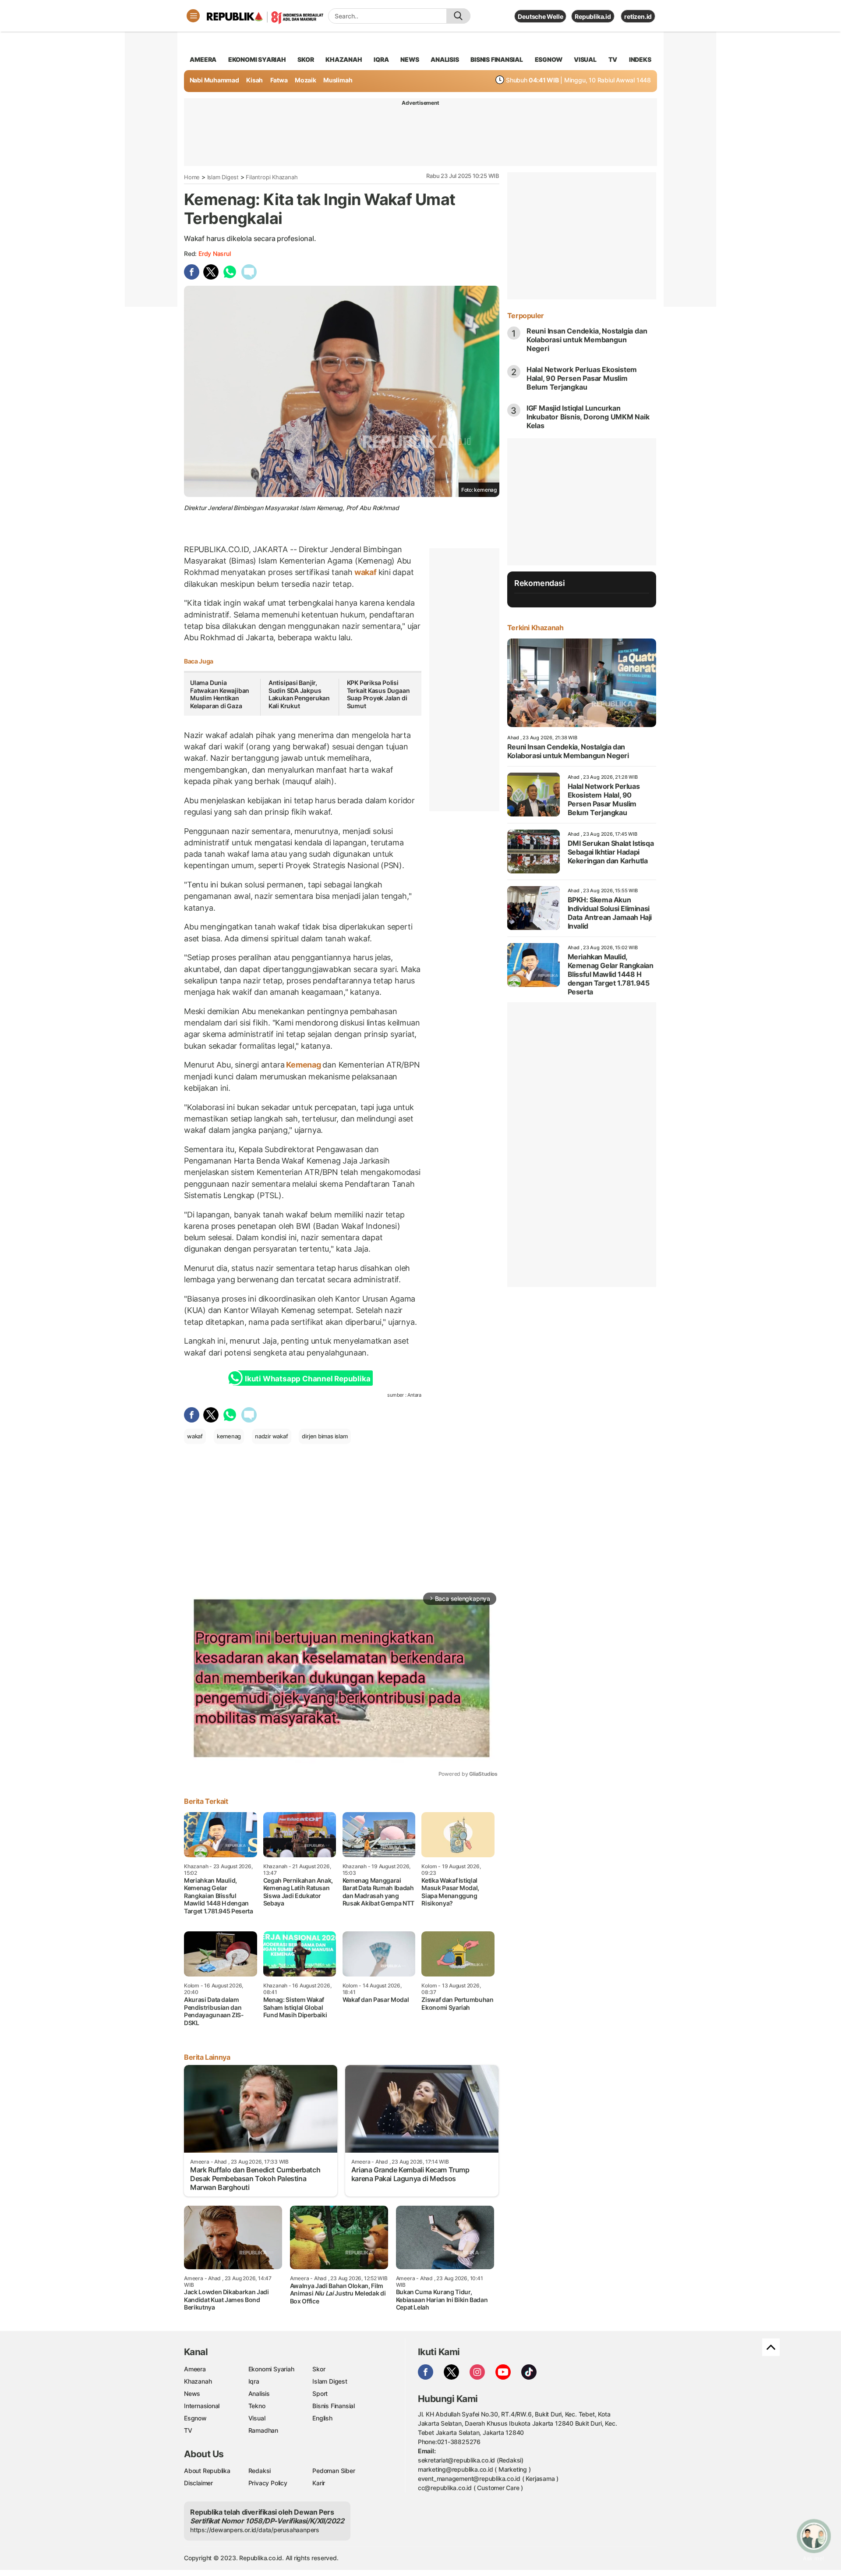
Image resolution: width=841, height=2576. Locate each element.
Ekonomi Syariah (257, 59)
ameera (203, 59)
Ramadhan (263, 2430)
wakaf (366, 572)
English (322, 2418)
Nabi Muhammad (214, 80)
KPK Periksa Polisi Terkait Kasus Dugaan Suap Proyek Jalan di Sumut (378, 694)
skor (306, 59)
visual (585, 59)
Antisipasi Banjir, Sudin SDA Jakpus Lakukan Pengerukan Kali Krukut (299, 694)
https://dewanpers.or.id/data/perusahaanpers (255, 2530)
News (192, 2393)
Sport (320, 2393)
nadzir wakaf (271, 1436)
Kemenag (303, 1065)
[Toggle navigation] (193, 16)
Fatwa (279, 80)
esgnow (549, 59)
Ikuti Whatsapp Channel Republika (307, 1379)
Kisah (254, 80)
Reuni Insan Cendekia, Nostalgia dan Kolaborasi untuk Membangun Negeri (587, 340)
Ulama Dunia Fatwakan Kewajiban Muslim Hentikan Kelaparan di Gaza (220, 694)
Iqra (254, 2381)
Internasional (202, 2406)
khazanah (344, 59)
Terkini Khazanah (535, 628)
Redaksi (260, 2471)
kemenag (229, 1436)
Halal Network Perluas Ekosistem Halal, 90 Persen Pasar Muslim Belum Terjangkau (582, 378)
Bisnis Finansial (497, 59)
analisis (445, 59)
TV (613, 59)
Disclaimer (198, 2483)
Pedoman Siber (334, 2471)
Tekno (257, 2406)
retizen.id (638, 16)
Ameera (195, 2369)
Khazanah (198, 2381)
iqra (381, 59)
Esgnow (195, 2418)
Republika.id (593, 16)
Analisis (259, 2393)
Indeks (640, 59)
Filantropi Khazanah (272, 177)
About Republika (207, 2471)
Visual (257, 2418)
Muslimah (338, 80)
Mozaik (306, 80)
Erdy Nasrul (215, 254)
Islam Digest (223, 177)
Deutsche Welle (540, 16)
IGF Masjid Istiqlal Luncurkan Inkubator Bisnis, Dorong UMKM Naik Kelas (588, 417)
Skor (319, 2369)
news (410, 59)
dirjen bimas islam (325, 1436)
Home (192, 177)
